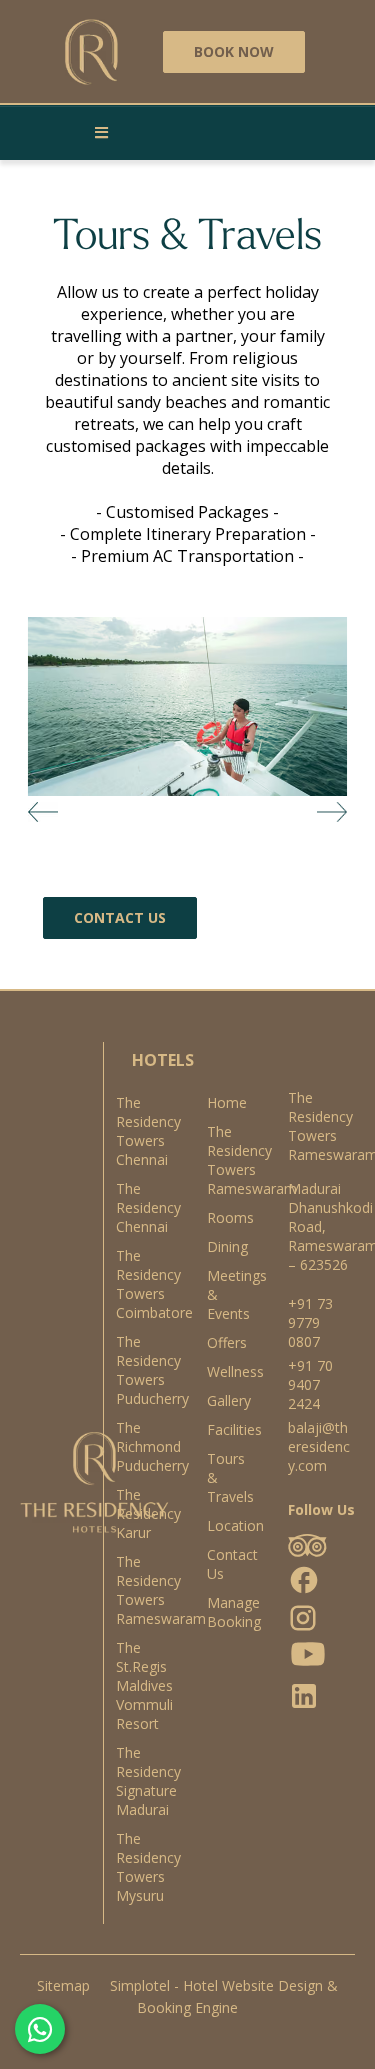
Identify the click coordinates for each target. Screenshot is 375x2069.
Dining (227, 1246)
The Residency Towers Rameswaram (227, 1160)
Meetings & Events (227, 1294)
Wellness (227, 1371)
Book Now (234, 51)
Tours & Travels (227, 1477)
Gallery (227, 1400)
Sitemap (63, 1985)
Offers (227, 1342)
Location (227, 1525)
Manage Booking (227, 1612)
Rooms (227, 1217)
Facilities (227, 1429)
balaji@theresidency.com (319, 1446)
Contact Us (227, 1564)
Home (227, 1102)
